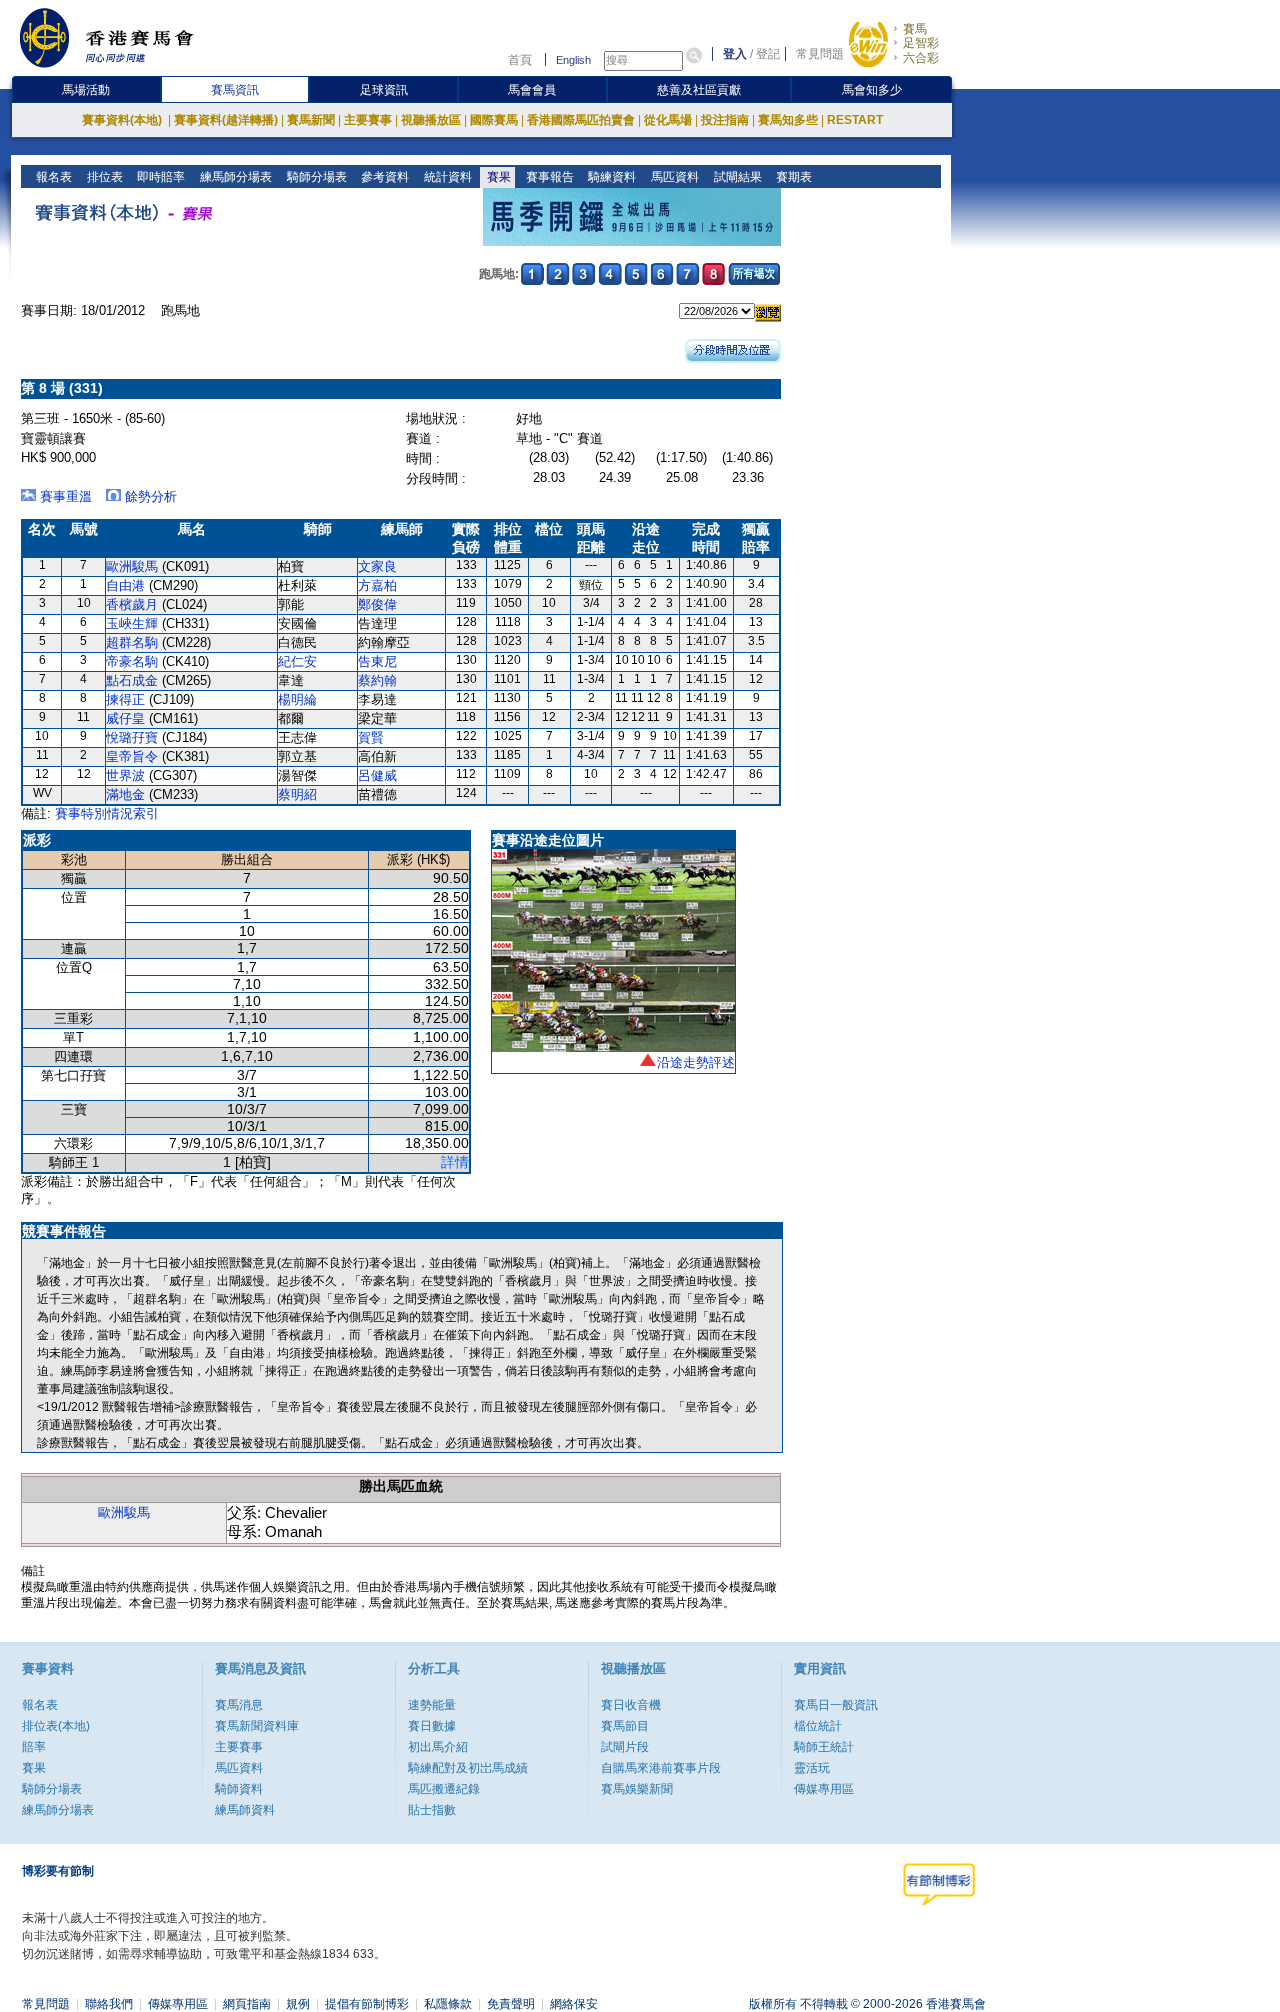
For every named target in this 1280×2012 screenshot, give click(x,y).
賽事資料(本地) (123, 120)
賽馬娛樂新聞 (637, 1789)
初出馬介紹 (438, 1747)
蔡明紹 (297, 794)
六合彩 (921, 58)
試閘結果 (736, 177)
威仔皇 (125, 718)
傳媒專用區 (824, 1789)
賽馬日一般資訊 (836, 1705)
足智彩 (921, 43)
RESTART (855, 120)
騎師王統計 (824, 1747)
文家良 (377, 566)
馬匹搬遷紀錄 (444, 1789)
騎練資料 (610, 177)
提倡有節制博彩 (367, 2004)
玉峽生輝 (132, 623)
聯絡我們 (109, 2004)
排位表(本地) (56, 1726)
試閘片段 (625, 1747)
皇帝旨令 (132, 756)
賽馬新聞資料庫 (257, 1726)
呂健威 (377, 775)
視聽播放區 (431, 120)
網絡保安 (574, 2004)
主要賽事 (368, 120)
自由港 (125, 585)
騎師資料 (239, 1789)
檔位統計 (818, 1726)
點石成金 (132, 680)
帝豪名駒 (132, 661)
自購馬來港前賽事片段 (661, 1768)
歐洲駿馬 (132, 566)
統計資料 (446, 177)
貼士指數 (432, 1810)
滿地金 (125, 794)
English (573, 60)
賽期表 (792, 177)
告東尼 (377, 661)
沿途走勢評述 (696, 1062)
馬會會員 (532, 90)
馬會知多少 (872, 90)
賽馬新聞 (311, 120)
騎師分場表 (315, 177)
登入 (735, 54)
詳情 (455, 1162)
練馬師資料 (245, 1810)
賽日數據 (432, 1726)
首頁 (520, 60)
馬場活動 (86, 90)
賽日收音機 (631, 1705)
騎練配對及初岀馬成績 (468, 1768)
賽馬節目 (625, 1726)
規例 (298, 2004)
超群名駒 (132, 642)
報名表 (52, 177)
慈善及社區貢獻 (699, 90)
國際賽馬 (494, 120)
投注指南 (725, 120)
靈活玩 (812, 1768)
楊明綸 (297, 699)
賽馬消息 (239, 1705)
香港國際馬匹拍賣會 (581, 120)
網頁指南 (247, 2004)
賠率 (34, 1747)
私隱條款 (448, 2004)
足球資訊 (384, 90)
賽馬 (915, 29)
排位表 (103, 177)
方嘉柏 (377, 585)
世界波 (125, 775)
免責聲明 (511, 2004)
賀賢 (371, 737)
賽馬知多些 (788, 120)
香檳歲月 (132, 604)
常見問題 (820, 54)
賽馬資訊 (235, 90)
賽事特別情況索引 (107, 813)
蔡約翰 (377, 680)
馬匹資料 (673, 177)
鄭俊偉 (377, 604)
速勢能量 (432, 1705)
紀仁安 (297, 661)
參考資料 (383, 177)
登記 (768, 54)
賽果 (497, 177)
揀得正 (125, 699)
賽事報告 (548, 177)
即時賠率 (159, 177)
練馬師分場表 (234, 177)
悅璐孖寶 (132, 737)
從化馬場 (668, 120)
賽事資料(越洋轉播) (226, 120)
